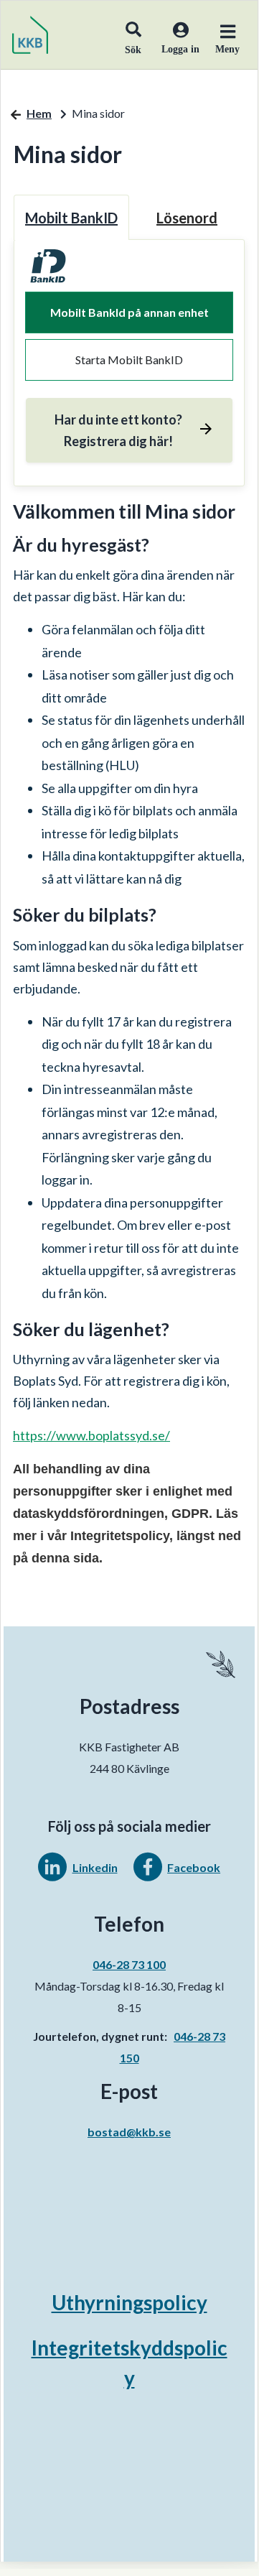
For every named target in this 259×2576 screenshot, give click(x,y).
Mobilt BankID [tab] (71, 218)
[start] (30, 35)
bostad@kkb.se (129, 2132)
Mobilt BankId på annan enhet (129, 312)
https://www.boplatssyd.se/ (91, 1435)
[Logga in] (175, 47)
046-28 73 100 (129, 1964)
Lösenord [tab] (187, 218)
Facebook (194, 1867)
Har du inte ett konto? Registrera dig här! (118, 430)
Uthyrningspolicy (129, 2302)
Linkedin (95, 1867)
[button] (133, 34)
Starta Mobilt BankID (129, 360)
